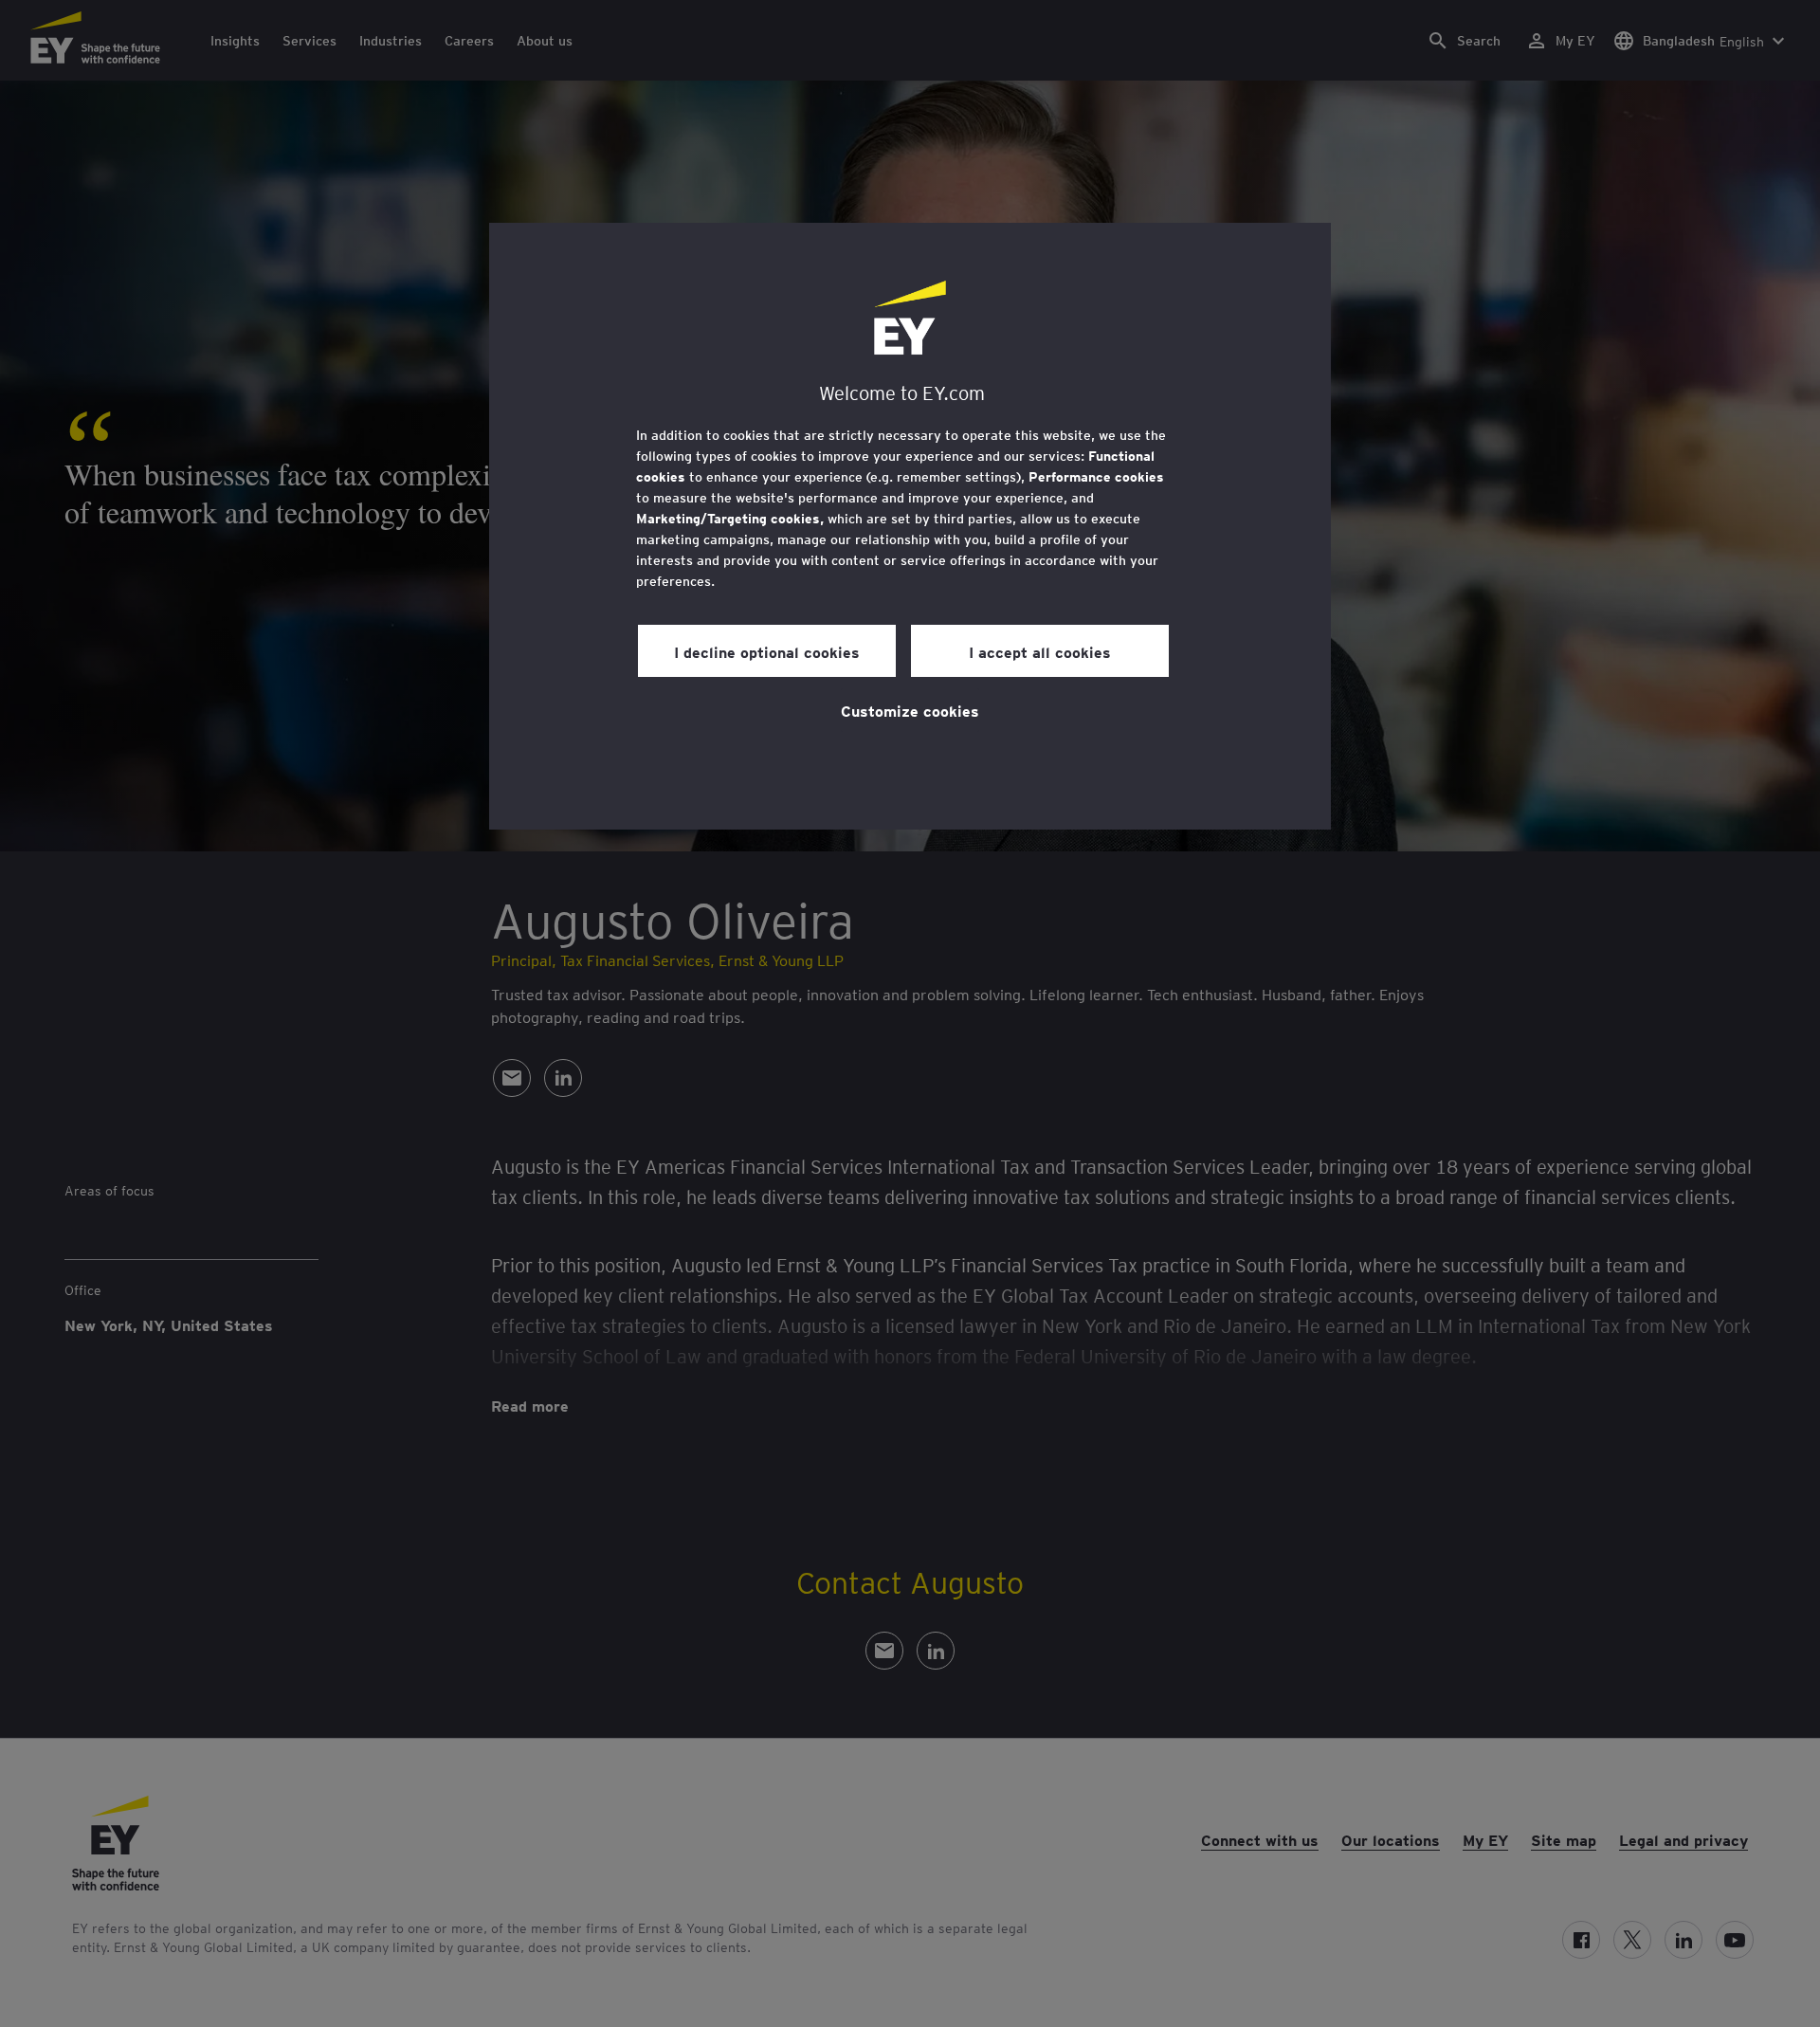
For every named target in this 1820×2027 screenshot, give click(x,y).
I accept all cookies (1040, 651)
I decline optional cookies (767, 651)
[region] (910, 526)
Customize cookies (910, 710)
